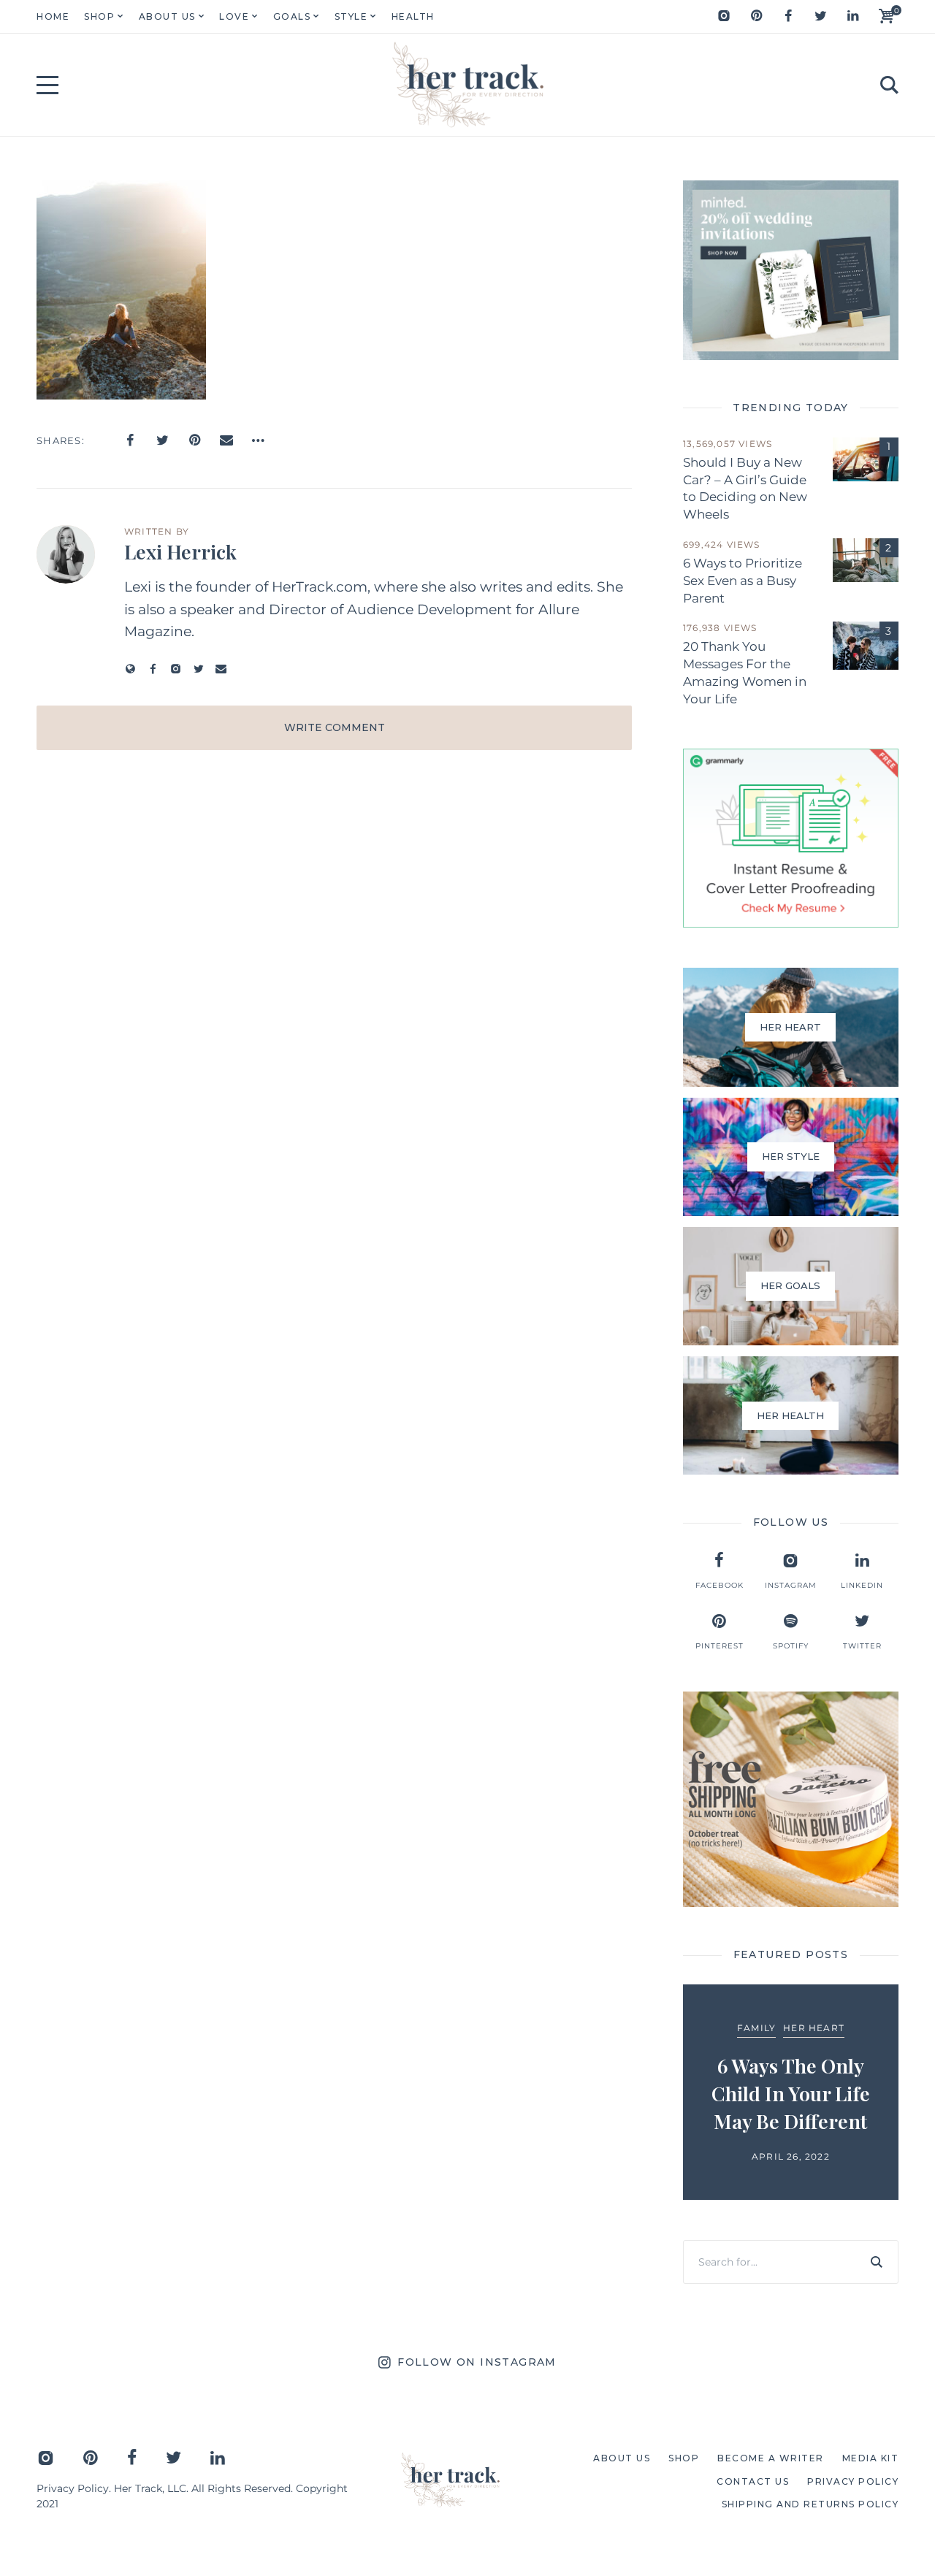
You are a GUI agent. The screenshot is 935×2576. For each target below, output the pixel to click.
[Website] (130, 669)
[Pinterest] (756, 16)
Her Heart (814, 2028)
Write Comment (335, 727)
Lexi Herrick (180, 551)
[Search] (877, 2262)
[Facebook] (788, 16)
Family (756, 2028)
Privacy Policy (73, 2488)
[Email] (226, 440)
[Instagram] (724, 16)
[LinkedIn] (852, 16)
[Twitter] (820, 16)
